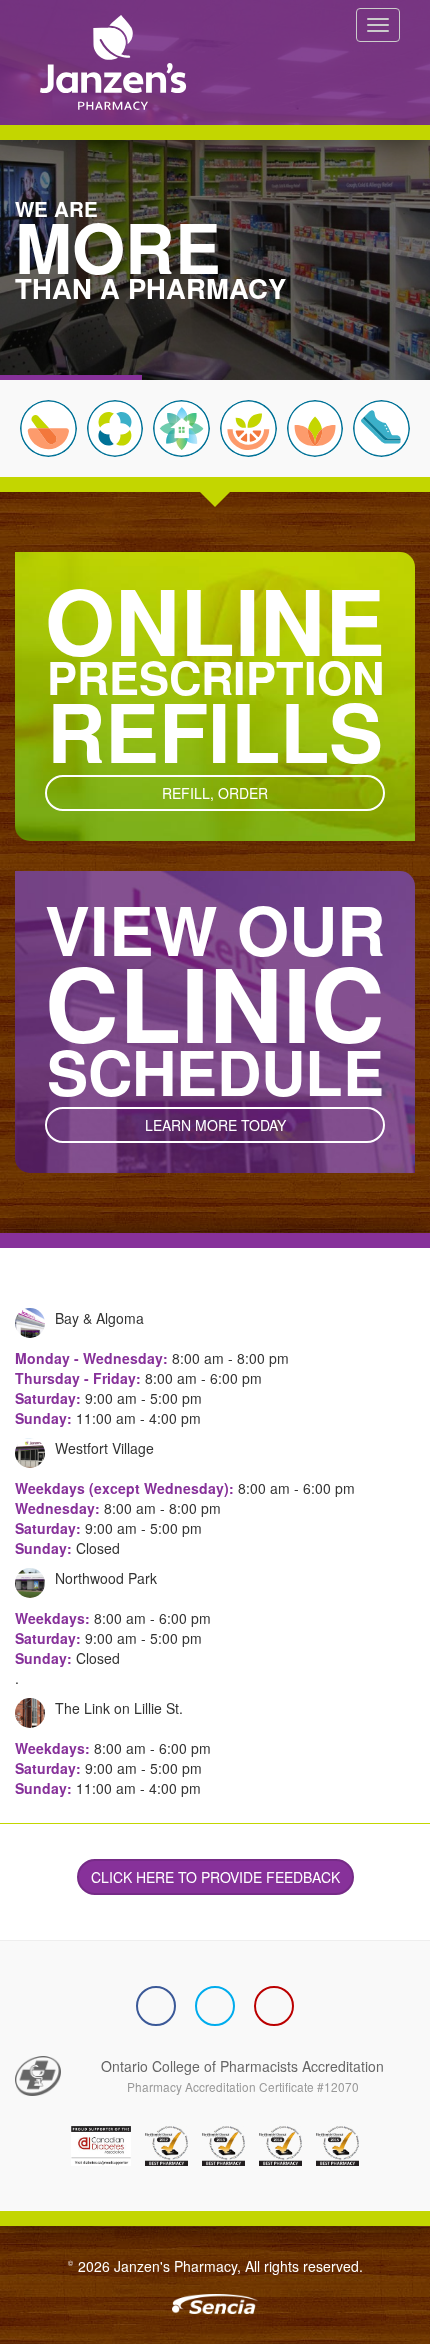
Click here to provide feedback (215, 1877)
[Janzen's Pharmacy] (102, 60)
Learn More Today (215, 1125)
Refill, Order (215, 793)
